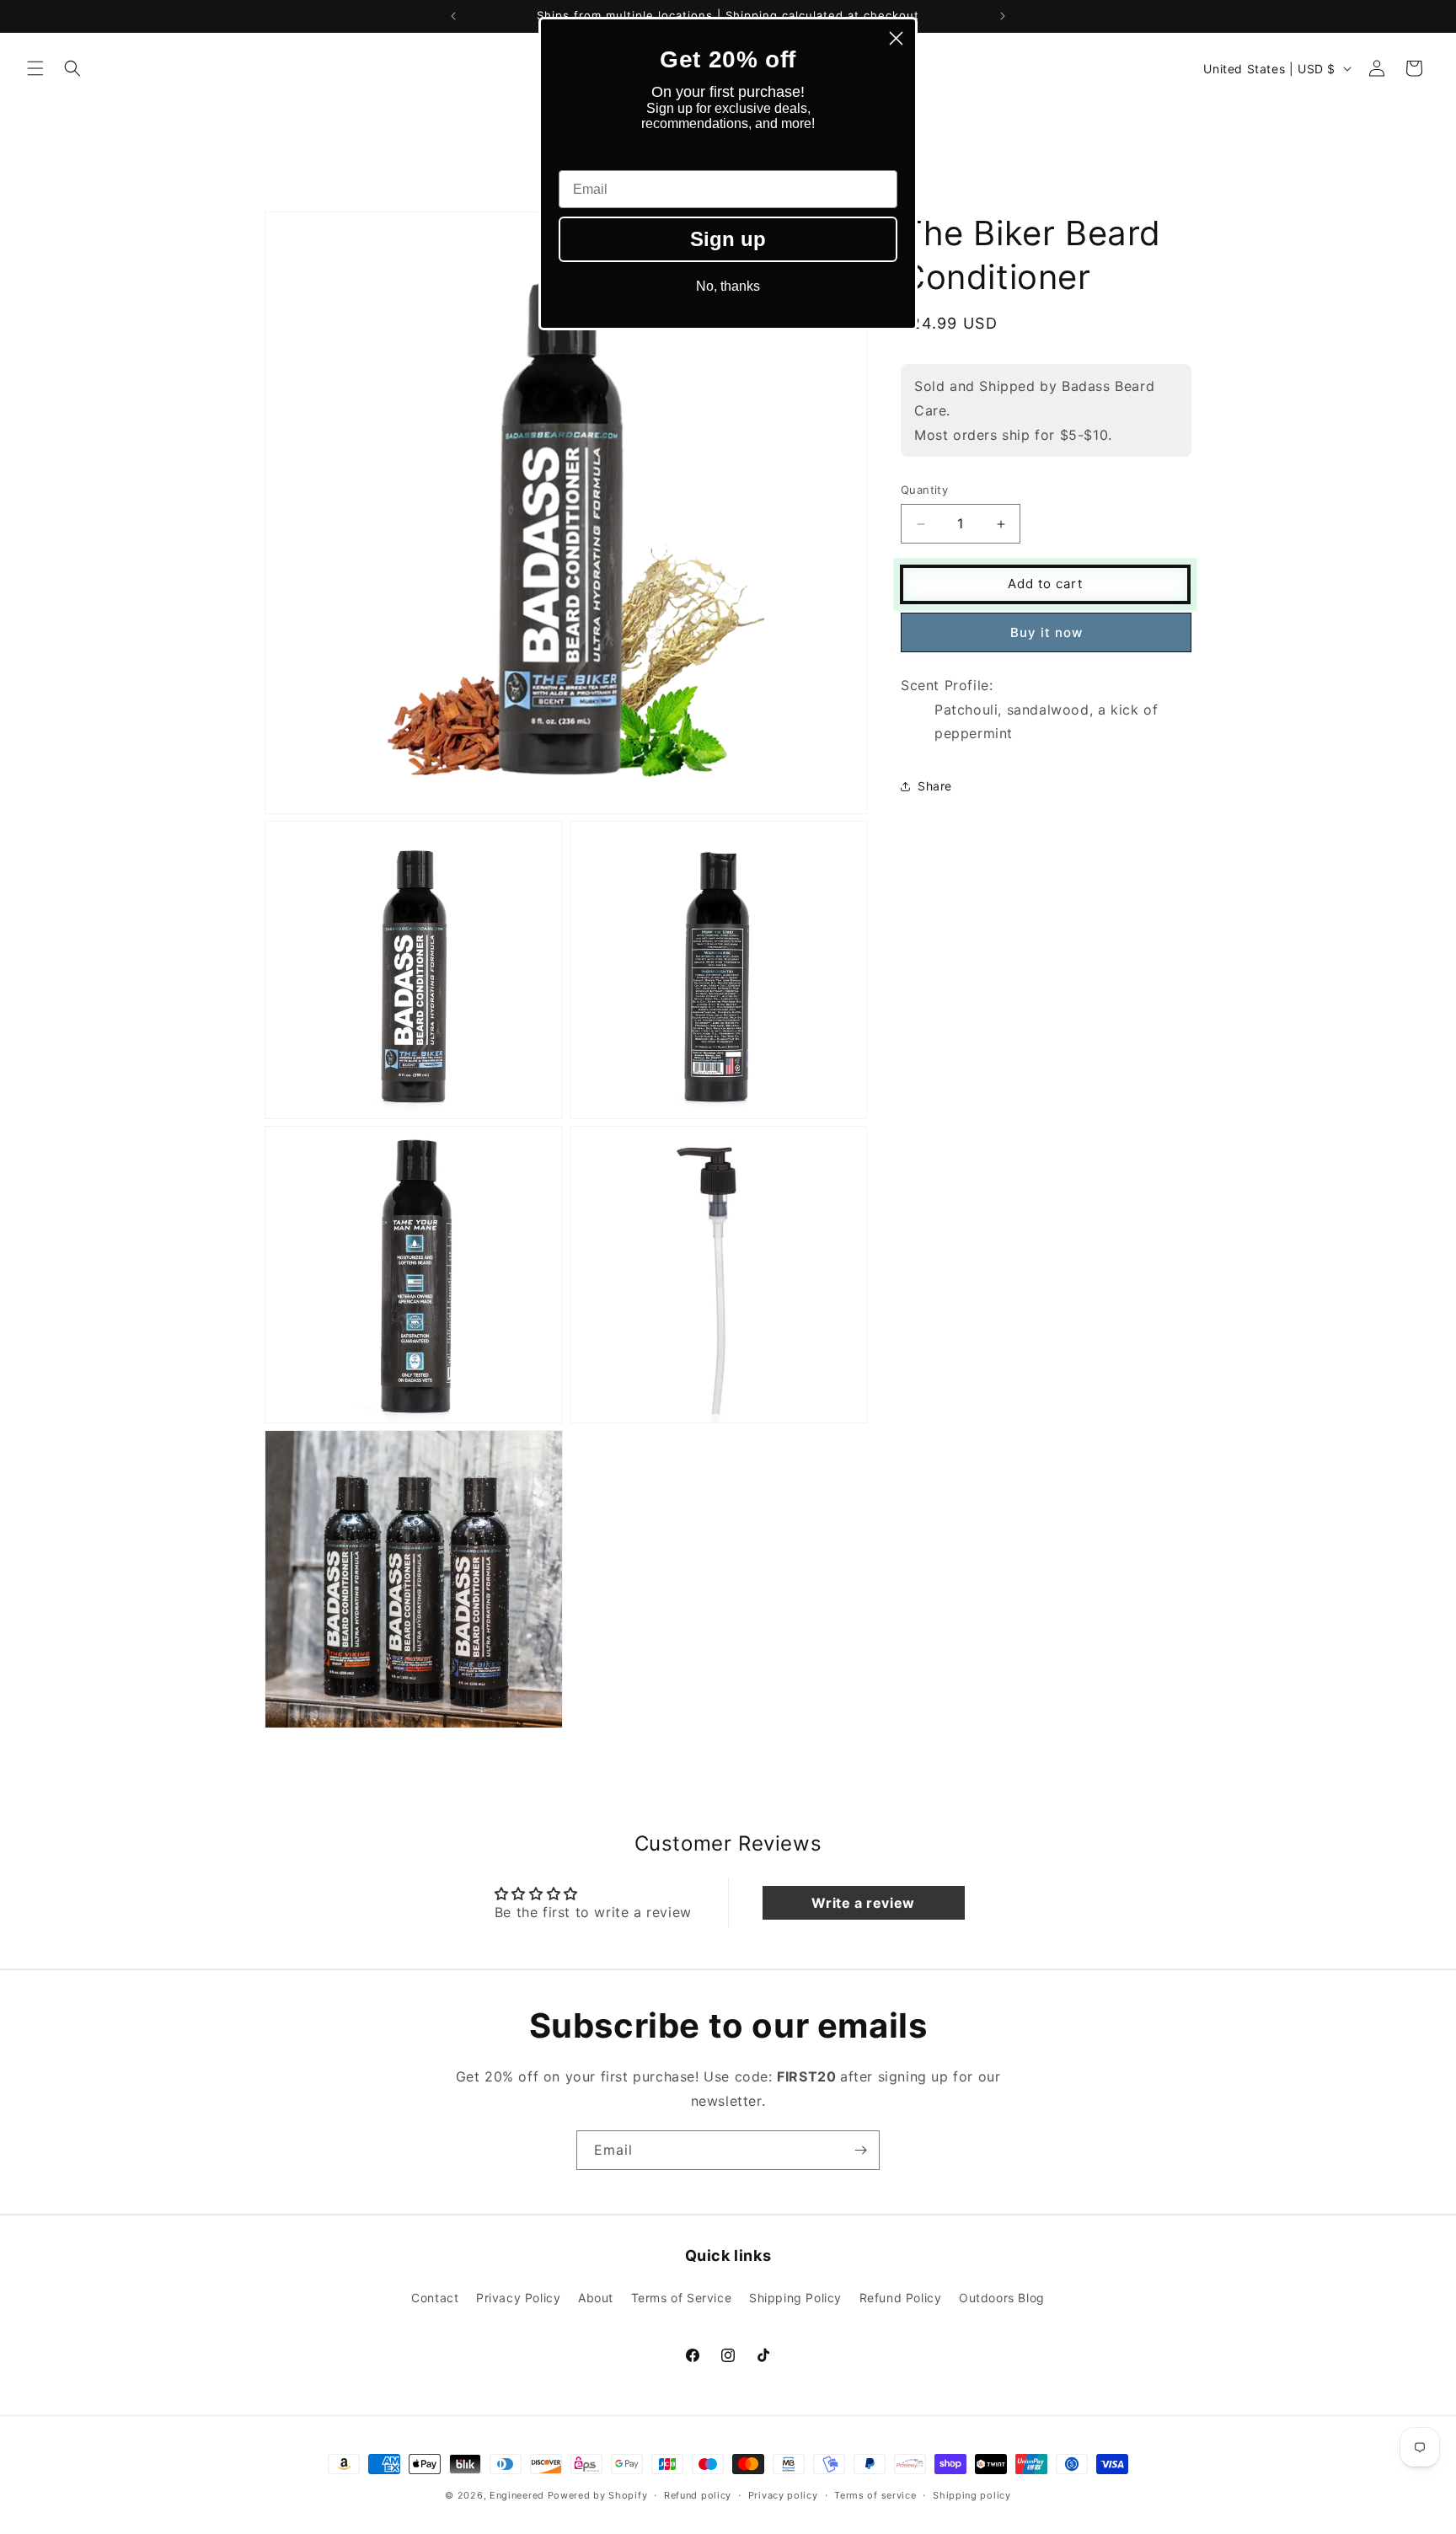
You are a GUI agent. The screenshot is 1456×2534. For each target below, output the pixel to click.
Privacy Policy (518, 2297)
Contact (435, 2297)
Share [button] (935, 786)
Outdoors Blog (1002, 2297)
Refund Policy (901, 2297)
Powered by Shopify (598, 2495)
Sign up (728, 239)
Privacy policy (783, 2494)
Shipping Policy (795, 2297)
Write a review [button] (863, 1903)
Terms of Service (682, 2297)
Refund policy (698, 2494)
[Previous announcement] (453, 16)
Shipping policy (972, 2494)
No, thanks (728, 286)
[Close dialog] (896, 38)
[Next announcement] (1003, 16)
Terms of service (875, 2494)
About (596, 2297)
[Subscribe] (860, 2150)
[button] (35, 68)
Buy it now (1046, 632)
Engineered (517, 2495)
